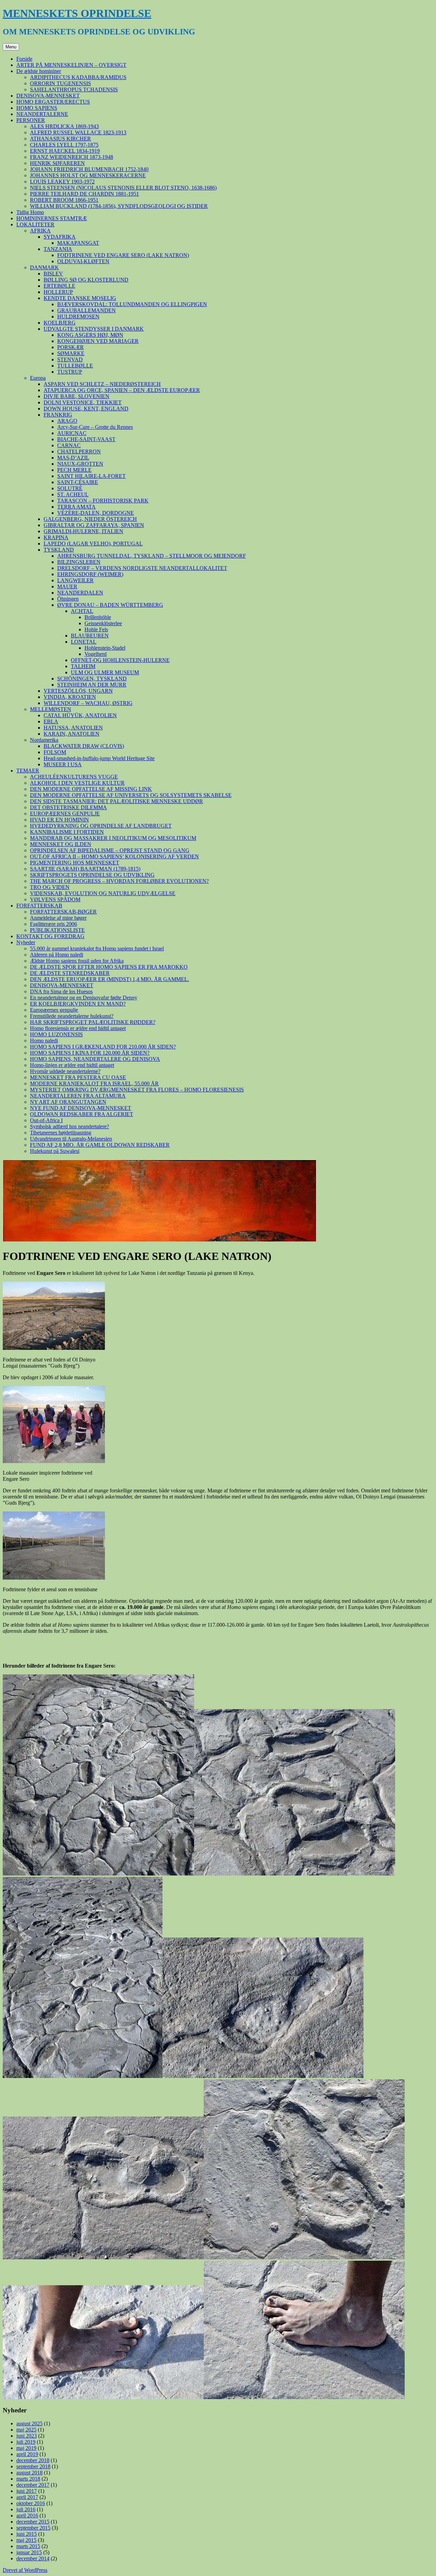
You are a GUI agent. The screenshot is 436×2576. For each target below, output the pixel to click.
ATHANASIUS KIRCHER (60, 139)
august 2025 (29, 2423)
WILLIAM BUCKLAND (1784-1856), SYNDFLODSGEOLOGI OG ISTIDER (119, 206)
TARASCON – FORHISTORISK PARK (103, 501)
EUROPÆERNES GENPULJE (65, 814)
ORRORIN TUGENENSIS (60, 83)
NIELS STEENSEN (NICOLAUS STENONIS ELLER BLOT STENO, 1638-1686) (123, 188)
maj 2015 (26, 2540)
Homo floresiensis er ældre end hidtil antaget (78, 1028)
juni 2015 (27, 2534)
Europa (38, 378)
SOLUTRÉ (70, 488)
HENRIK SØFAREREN (57, 163)
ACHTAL (82, 611)
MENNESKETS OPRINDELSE (77, 13)
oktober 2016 (31, 2503)
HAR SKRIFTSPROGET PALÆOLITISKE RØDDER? (93, 1022)
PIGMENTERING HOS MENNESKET (75, 863)
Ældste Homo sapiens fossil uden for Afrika (77, 961)
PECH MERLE (74, 470)
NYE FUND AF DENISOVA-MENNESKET (81, 1108)
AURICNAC (72, 433)
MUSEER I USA (63, 764)
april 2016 (27, 2515)
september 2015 (33, 2528)
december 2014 (33, 2558)
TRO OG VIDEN (50, 887)
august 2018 (29, 2473)
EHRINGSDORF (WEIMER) (90, 574)
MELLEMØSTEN (51, 709)
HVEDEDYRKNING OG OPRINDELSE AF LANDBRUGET (101, 826)
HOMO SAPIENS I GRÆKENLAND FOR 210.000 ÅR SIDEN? (103, 1047)
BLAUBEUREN (90, 636)
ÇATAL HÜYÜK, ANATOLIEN (80, 715)
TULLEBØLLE (75, 366)
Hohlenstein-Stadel (105, 648)
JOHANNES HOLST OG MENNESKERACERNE (88, 175)
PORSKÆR (71, 347)
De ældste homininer (39, 71)
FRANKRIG (58, 415)
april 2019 (27, 2454)
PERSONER (31, 120)
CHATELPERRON (79, 451)
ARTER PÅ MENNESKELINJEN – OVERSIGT (71, 65)
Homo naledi (44, 1041)
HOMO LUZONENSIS (56, 1034)
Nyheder (26, 942)
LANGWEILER (75, 580)
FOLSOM (55, 752)
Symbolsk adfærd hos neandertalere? (69, 1126)
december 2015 (33, 2522)
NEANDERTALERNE (42, 114)
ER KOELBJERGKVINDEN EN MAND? (78, 1004)
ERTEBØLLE (59, 286)
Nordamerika (44, 740)
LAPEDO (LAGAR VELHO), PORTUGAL (93, 544)
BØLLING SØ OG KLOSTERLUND (86, 280)
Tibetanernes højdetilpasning (61, 1133)
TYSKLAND (59, 550)
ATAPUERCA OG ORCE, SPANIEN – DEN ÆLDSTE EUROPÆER (122, 390)
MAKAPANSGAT (78, 243)
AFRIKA (40, 231)
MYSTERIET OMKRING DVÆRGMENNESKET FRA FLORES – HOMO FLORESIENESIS (137, 1090)
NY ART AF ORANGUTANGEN (68, 1102)
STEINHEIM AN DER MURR (92, 685)
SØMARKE (71, 353)
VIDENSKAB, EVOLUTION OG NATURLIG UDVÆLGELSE (103, 893)
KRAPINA (56, 537)
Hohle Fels (96, 629)
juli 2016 (26, 2509)
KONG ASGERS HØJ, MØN (90, 335)
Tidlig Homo (30, 212)
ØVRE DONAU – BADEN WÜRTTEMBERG (110, 605)
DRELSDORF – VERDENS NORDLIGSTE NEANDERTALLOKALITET (142, 568)
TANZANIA (58, 249)
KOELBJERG (60, 323)
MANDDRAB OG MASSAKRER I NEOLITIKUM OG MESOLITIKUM (113, 838)
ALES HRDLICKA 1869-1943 (64, 126)
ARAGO (67, 421)
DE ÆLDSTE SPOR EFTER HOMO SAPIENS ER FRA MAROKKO (109, 967)
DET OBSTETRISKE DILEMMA (68, 807)
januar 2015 (29, 2552)
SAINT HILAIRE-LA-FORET (91, 476)
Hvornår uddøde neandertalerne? (65, 1071)
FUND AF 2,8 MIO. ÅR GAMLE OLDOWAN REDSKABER (100, 1145)
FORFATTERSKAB (39, 906)
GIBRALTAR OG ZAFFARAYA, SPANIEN (94, 525)
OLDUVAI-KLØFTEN (83, 261)
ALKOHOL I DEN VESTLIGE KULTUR (77, 783)
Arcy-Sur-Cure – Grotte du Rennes (95, 427)
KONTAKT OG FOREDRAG (50, 936)
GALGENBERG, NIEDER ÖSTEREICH (90, 519)
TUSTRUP (70, 372)
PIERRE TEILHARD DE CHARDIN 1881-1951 (84, 194)
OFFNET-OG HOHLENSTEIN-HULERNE (120, 660)
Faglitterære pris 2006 (53, 924)
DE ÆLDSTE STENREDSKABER (70, 973)
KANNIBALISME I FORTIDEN (67, 832)
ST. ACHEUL (73, 494)
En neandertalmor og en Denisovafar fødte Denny (84, 998)
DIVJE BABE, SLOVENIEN (76, 396)
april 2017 (27, 2497)
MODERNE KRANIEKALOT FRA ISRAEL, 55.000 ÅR (94, 1083)
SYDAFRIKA (60, 237)
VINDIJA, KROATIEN (70, 697)
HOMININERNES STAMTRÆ (52, 218)
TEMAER (28, 771)
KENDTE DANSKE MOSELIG (80, 298)
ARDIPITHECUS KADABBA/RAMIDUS (78, 77)
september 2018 (33, 2466)
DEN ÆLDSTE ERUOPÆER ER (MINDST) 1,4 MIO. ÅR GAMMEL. (110, 979)
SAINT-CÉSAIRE (78, 482)
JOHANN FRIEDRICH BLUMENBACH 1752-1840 (89, 169)
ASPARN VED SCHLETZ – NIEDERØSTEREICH (102, 384)
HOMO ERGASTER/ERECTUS (53, 102)
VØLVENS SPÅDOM (55, 899)
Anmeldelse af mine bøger (58, 918)
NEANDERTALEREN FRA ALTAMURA (78, 1096)
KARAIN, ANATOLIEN (72, 734)
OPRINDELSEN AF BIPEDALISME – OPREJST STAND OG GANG (110, 850)
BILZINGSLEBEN (79, 562)
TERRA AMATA (76, 507)
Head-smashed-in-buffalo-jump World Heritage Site (99, 758)
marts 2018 (28, 2479)
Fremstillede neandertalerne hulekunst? (72, 1016)
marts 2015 (28, 2546)
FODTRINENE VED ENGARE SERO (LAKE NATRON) (123, 255)
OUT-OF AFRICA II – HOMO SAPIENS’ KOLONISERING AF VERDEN (114, 856)
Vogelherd (96, 654)
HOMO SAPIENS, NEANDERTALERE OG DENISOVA (95, 1059)
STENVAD (70, 359)
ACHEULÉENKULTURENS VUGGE (74, 777)
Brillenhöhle (98, 617)
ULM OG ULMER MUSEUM (105, 672)
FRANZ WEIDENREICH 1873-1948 (72, 157)
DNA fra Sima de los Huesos (61, 991)
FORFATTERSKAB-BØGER (63, 912)
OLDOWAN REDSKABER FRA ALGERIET (82, 1114)
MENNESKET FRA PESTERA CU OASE (78, 1077)
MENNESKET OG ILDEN (61, 844)
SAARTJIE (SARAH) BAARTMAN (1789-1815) (85, 869)
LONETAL (84, 642)
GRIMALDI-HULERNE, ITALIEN (83, 531)
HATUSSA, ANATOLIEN (73, 728)
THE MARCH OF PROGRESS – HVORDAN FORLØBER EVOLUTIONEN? (119, 881)
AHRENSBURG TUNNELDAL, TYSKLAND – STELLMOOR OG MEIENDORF (152, 556)
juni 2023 (27, 2436)
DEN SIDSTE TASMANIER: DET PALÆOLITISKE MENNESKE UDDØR (116, 801)
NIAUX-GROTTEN (80, 464)
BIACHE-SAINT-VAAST (86, 439)
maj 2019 (26, 2448)
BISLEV (53, 274)
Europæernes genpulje (54, 1010)
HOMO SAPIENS (37, 108)
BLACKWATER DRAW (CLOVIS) (84, 746)
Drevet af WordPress (25, 2570)
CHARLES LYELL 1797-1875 (64, 145)
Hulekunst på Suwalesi (55, 1151)
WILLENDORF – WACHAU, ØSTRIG (88, 703)
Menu (11, 47)
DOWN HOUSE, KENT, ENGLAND (86, 409)
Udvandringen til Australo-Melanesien (71, 1139)
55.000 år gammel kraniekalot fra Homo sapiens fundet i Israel (97, 948)
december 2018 (33, 2460)
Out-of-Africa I (46, 1120)
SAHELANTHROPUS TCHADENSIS (74, 89)
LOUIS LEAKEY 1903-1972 (62, 182)
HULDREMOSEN (78, 317)
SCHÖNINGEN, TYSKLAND (92, 679)
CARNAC (69, 445)
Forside (24, 59)
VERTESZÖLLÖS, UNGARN (78, 691)
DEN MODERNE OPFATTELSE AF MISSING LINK (91, 789)
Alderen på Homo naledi (57, 955)
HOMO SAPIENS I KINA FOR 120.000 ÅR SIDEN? (90, 1053)
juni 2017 (27, 2491)
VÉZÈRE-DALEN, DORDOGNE (96, 513)
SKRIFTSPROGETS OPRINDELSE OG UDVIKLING (92, 875)
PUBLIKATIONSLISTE (57, 930)
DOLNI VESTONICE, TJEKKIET (83, 402)
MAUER (67, 586)
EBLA (51, 721)
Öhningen (68, 599)
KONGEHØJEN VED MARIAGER (98, 341)
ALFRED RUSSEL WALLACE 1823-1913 (78, 132)
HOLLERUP (58, 292)
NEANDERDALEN (80, 593)
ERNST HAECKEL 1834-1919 (65, 151)
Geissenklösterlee (103, 623)
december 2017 (33, 2485)
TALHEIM (83, 666)
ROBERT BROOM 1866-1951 (64, 200)
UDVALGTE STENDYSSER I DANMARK (94, 329)
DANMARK (44, 267)
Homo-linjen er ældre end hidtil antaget (72, 1065)
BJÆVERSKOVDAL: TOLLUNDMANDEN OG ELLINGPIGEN (132, 304)
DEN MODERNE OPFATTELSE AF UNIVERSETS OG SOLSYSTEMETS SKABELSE (131, 795)
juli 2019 (26, 2442)
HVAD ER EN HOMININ (59, 820)
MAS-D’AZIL (73, 458)
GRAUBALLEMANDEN (87, 310)
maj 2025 (26, 2430)
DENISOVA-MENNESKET (48, 96)
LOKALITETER (35, 224)
